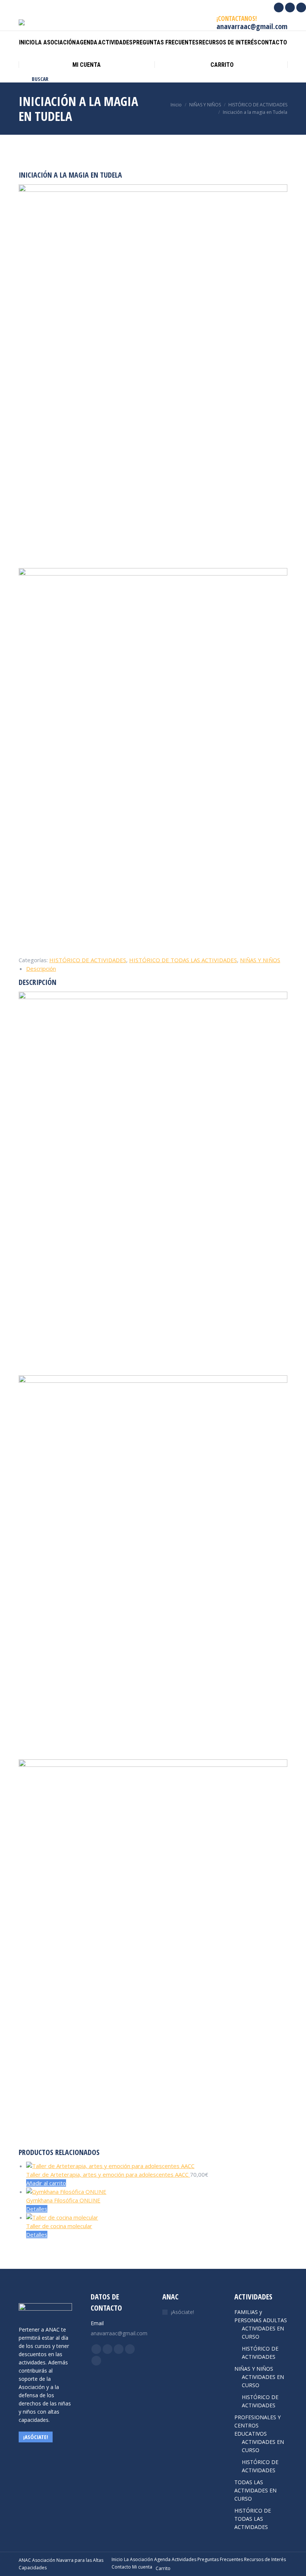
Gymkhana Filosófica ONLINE (63, 2200)
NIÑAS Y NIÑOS (260, 960)
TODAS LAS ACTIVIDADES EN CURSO (255, 2490)
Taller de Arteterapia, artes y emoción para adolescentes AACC (108, 2174)
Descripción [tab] (41, 969)
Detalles (37, 2209)
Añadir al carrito (46, 2183)
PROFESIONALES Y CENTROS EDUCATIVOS (257, 2425)
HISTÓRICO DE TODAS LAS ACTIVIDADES (183, 960)
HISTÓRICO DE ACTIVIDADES (88, 960)
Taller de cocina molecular (59, 2226)
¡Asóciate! (182, 2312)
